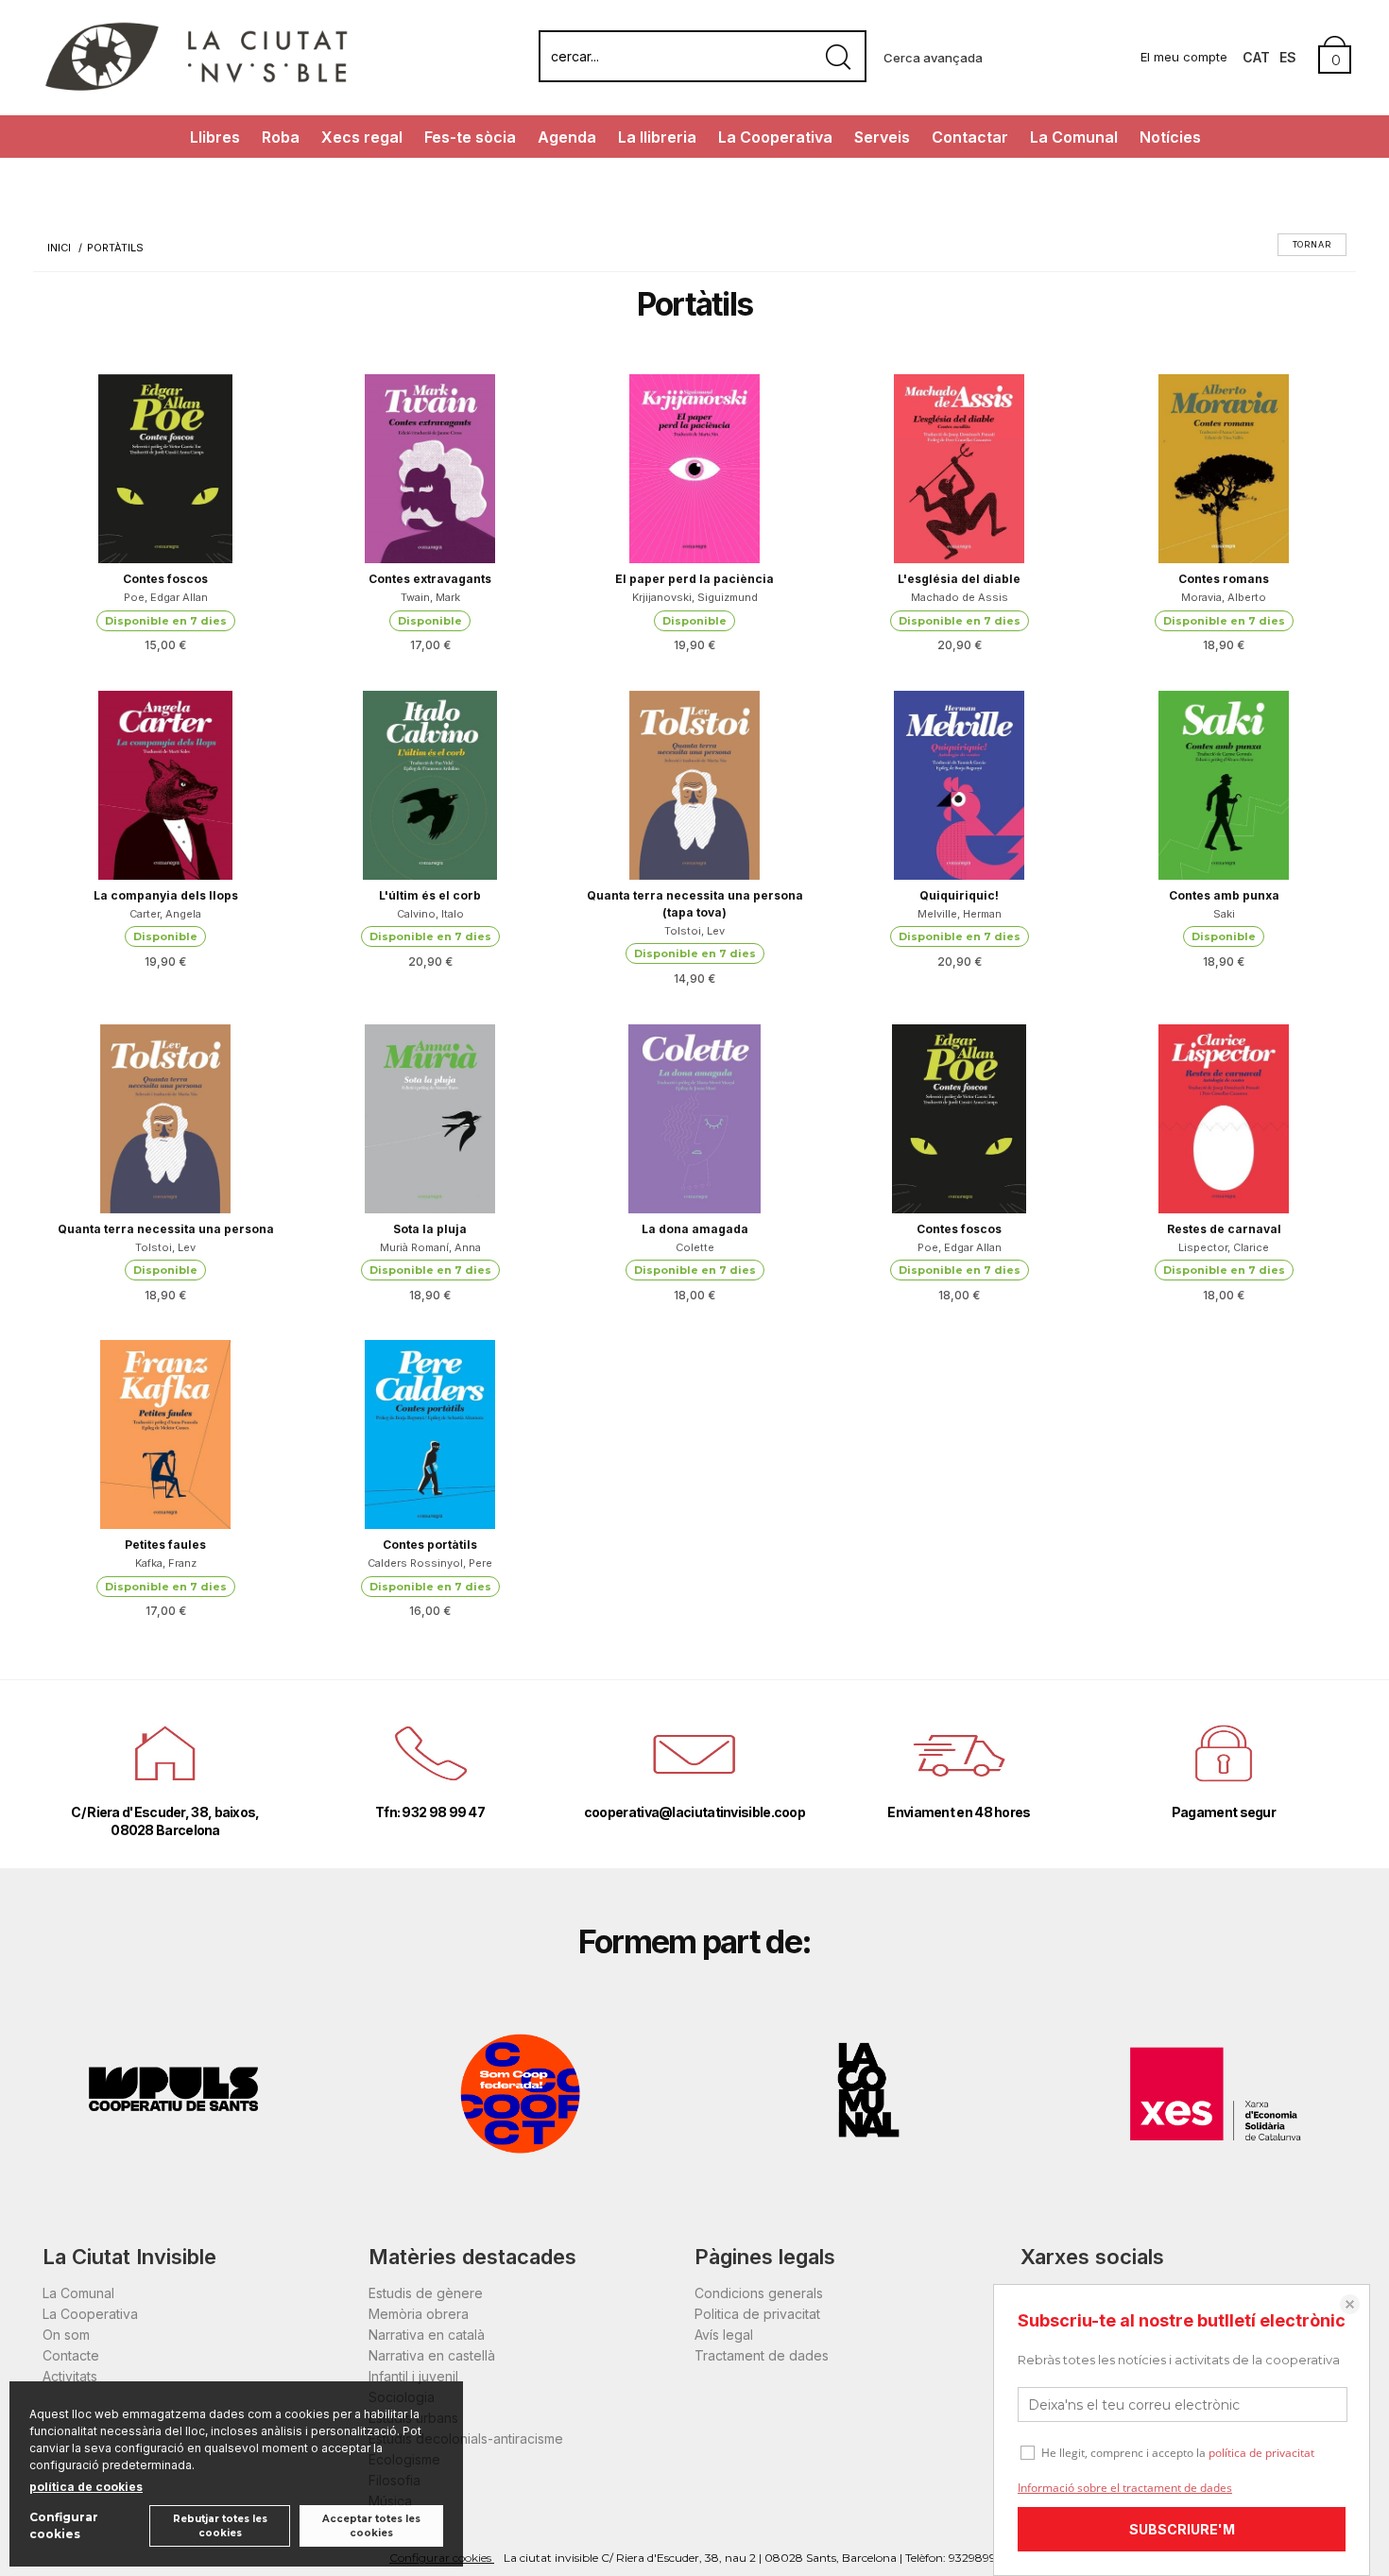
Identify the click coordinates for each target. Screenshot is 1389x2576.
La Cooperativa (775, 137)
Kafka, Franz (166, 1563)
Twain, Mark (430, 597)
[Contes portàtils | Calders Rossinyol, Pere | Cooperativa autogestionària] (430, 1434)
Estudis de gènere (426, 2293)
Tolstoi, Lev (694, 931)
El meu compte (1184, 57)
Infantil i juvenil (413, 2376)
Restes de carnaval (1224, 1229)
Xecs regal (362, 137)
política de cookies (86, 2487)
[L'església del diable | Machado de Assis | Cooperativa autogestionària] (959, 469)
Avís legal (724, 2335)
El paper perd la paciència (694, 579)
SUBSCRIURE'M (1182, 2529)
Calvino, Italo (430, 914)
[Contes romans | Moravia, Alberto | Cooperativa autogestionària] (1224, 469)
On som (66, 2335)
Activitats (70, 2376)
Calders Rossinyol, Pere (430, 1563)
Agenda (567, 137)
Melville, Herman (960, 914)
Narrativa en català (427, 2335)
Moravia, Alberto (1224, 597)
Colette (695, 1247)
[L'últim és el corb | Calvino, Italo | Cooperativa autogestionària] (430, 785)
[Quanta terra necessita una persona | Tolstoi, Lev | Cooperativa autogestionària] (165, 1119)
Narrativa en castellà (432, 2355)
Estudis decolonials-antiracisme (466, 2439)
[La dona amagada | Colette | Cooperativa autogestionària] (694, 1119)
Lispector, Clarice (1224, 1247)
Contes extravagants (430, 579)
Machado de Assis (960, 597)
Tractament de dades (762, 2355)
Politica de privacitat (757, 2314)
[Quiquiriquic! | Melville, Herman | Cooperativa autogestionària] (959, 785)
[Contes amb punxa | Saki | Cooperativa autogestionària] (1224, 785)
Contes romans (1224, 579)
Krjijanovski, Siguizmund (695, 597)
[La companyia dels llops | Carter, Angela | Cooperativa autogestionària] (165, 785)
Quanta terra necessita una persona (166, 1229)
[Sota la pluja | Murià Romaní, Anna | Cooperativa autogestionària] (430, 1119)
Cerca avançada (933, 58)
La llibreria (657, 137)
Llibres (215, 137)
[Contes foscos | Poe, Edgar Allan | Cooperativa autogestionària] (165, 469)
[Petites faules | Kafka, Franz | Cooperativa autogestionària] (165, 1434)
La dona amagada (695, 1229)
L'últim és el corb (430, 895)
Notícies (1170, 137)
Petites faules (165, 1545)
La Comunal (1074, 137)
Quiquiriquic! (959, 895)
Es (1288, 57)
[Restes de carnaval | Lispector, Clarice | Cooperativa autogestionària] (1224, 1119)
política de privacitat (1261, 2453)
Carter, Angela (165, 914)
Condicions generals (759, 2293)
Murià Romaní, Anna (430, 1247)
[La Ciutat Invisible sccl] (196, 88)
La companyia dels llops (166, 895)
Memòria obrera (419, 2314)
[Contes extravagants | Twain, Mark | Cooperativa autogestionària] (430, 469)
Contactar (970, 137)
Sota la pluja (430, 1229)
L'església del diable (959, 579)
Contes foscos (165, 579)
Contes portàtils (430, 1545)
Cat (1256, 57)
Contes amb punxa (1224, 895)
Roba (281, 137)
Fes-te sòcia (470, 137)
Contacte (71, 2355)
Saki (1224, 914)
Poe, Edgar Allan (166, 597)
